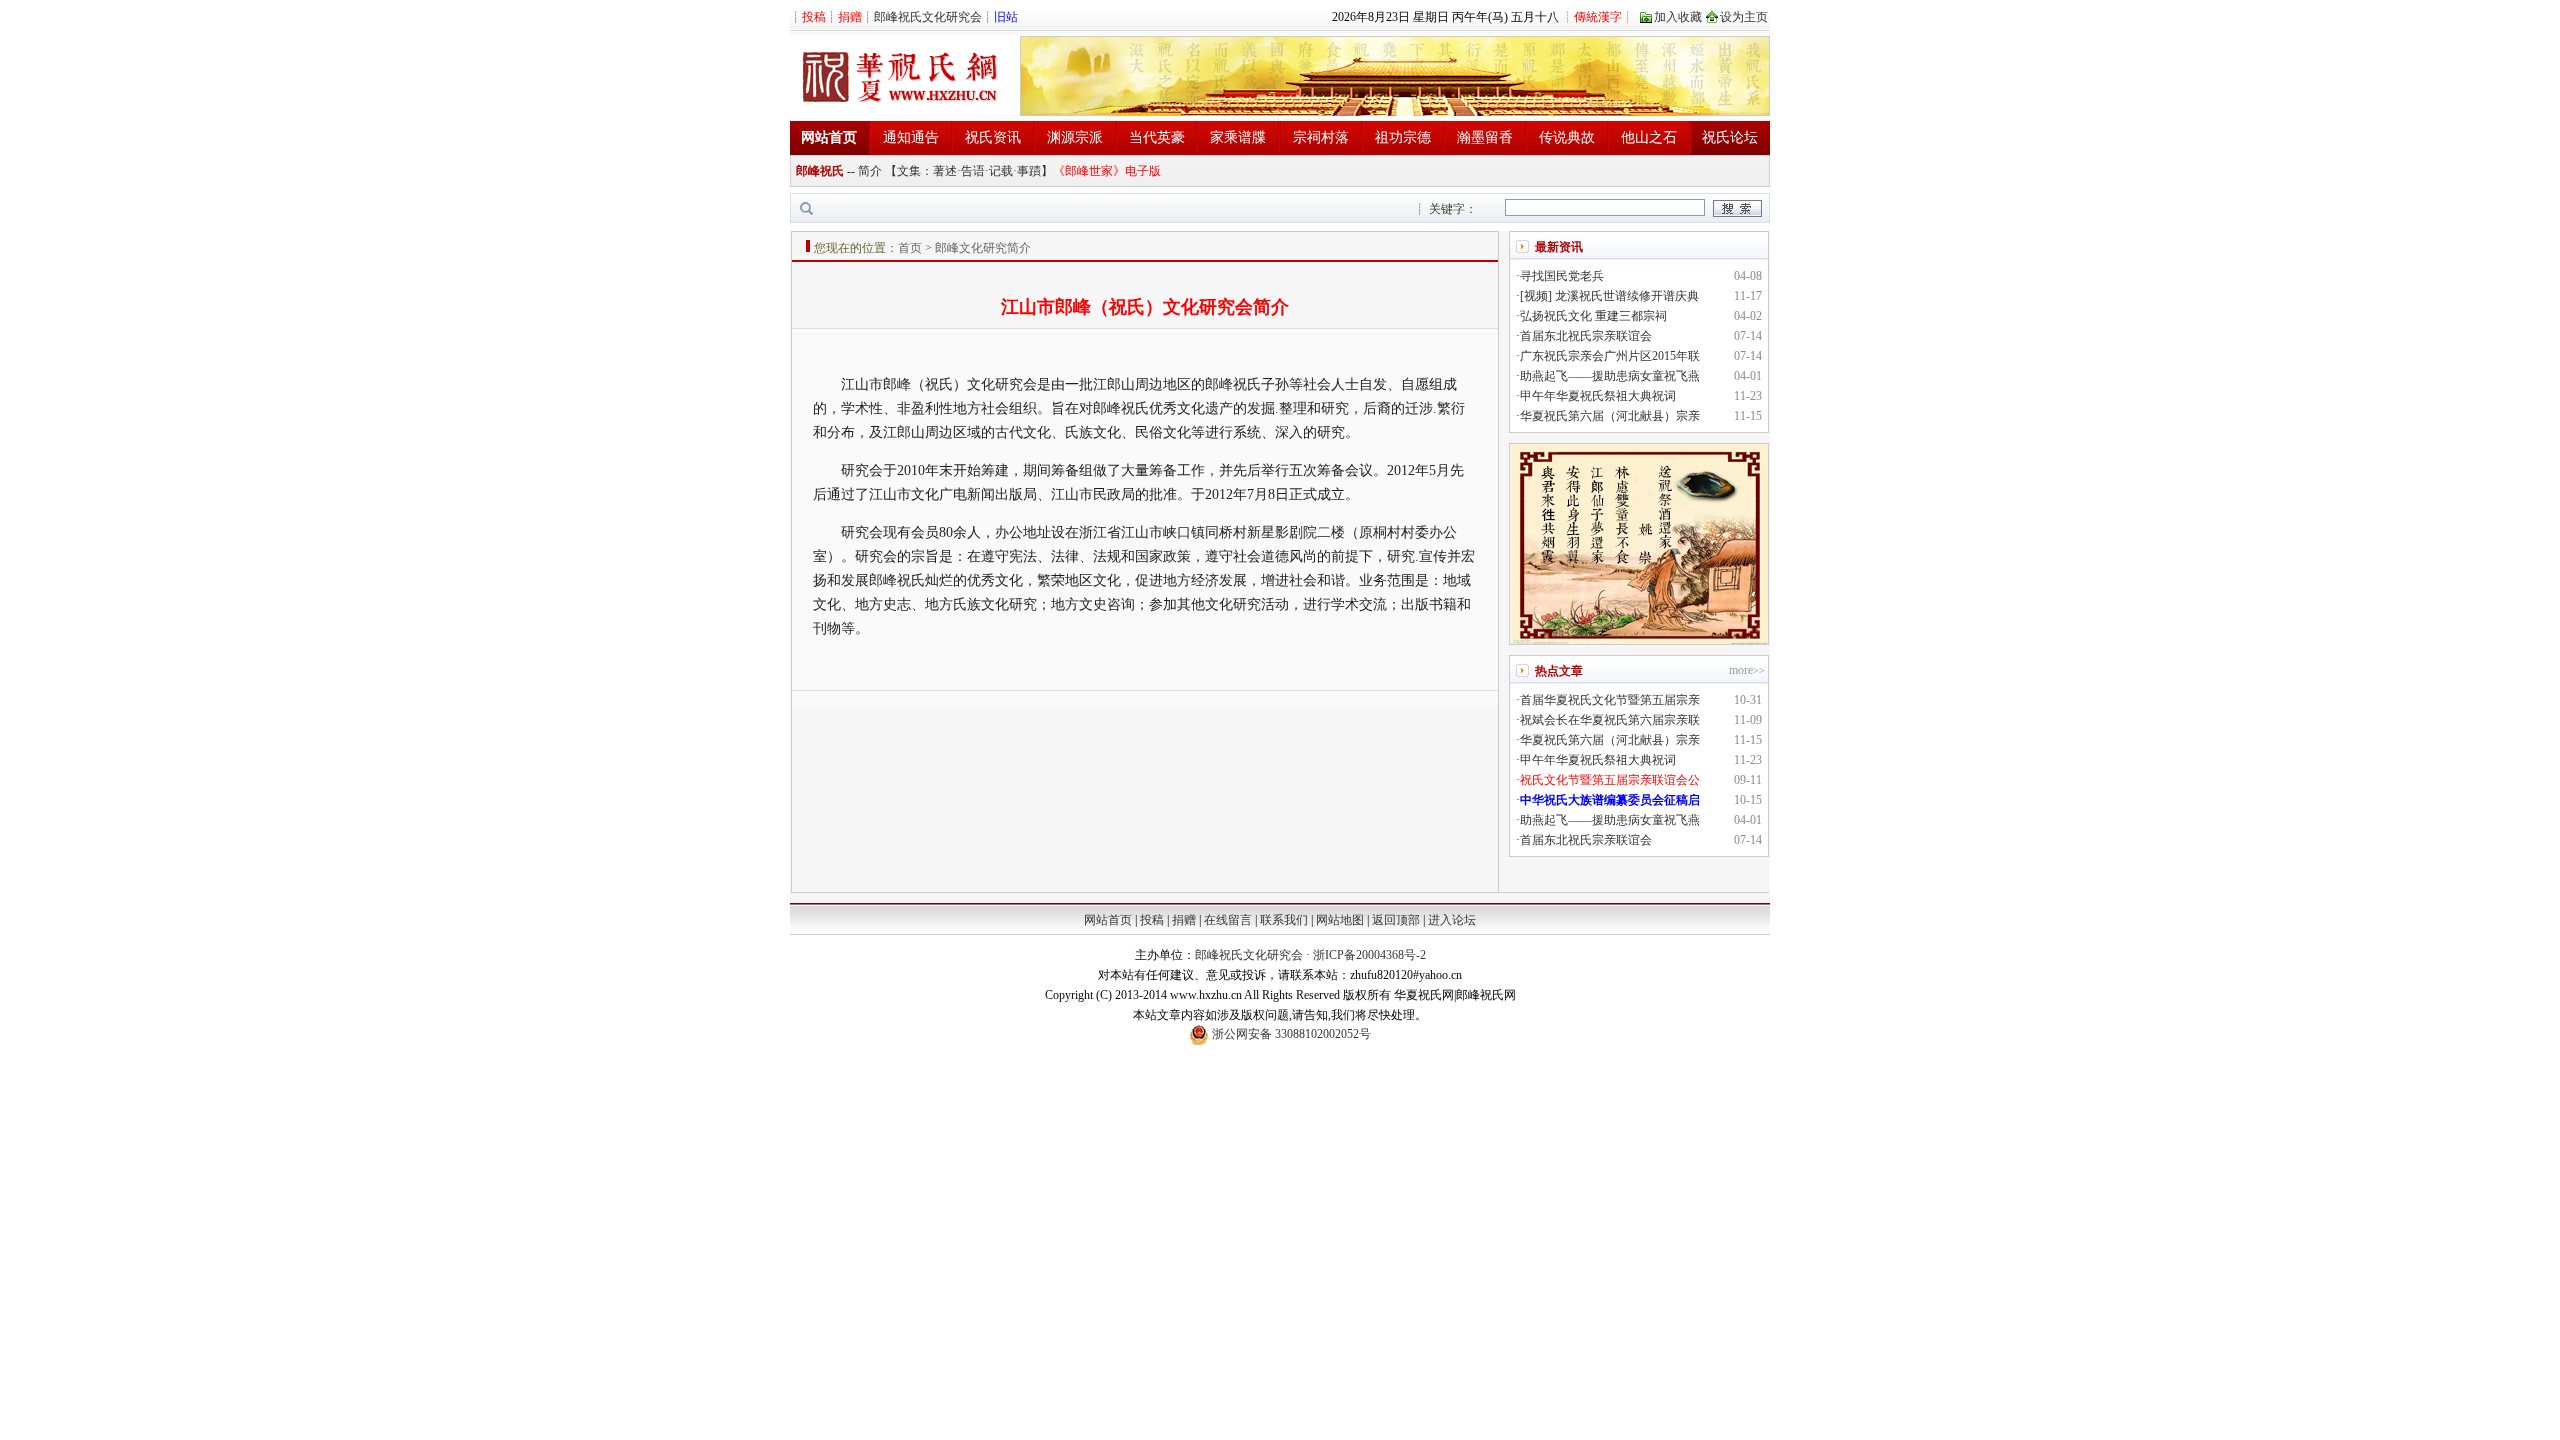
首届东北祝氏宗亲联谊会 (1586, 336)
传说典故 (1567, 137)
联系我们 (1284, 920)
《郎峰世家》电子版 (1107, 171)
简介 (870, 171)
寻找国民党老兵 (1562, 276)
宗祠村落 (1321, 137)
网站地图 (1340, 920)
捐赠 (1184, 920)
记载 (1001, 171)
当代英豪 (1157, 137)
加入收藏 (1678, 17)
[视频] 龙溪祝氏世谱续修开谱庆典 (1609, 296)
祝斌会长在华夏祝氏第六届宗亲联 (1610, 720)
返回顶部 (1396, 920)
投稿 (1152, 920)
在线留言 (1228, 920)
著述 (945, 171)
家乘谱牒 (1238, 137)
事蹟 (1029, 171)
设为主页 (1744, 17)
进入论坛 (1452, 920)
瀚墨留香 (1485, 137)
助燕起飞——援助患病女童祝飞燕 (1610, 376)
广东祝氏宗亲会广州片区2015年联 (1610, 356)
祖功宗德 (1403, 137)
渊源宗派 (1075, 137)
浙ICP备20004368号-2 (1369, 955)
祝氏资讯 (993, 137)
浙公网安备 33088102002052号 (1290, 1034)
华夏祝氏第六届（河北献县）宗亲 (1610, 416)
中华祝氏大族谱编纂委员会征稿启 (1610, 800)
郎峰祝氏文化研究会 (928, 17)
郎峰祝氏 (820, 171)
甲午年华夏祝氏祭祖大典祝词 (1598, 396)
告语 (973, 171)
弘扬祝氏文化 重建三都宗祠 (1593, 316)
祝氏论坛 (1730, 137)
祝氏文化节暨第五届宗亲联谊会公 (1610, 780)
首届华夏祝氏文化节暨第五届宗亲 (1610, 700)
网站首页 (1108, 920)
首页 (910, 248)
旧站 (1006, 17)
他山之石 (1649, 137)
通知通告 (911, 137)
